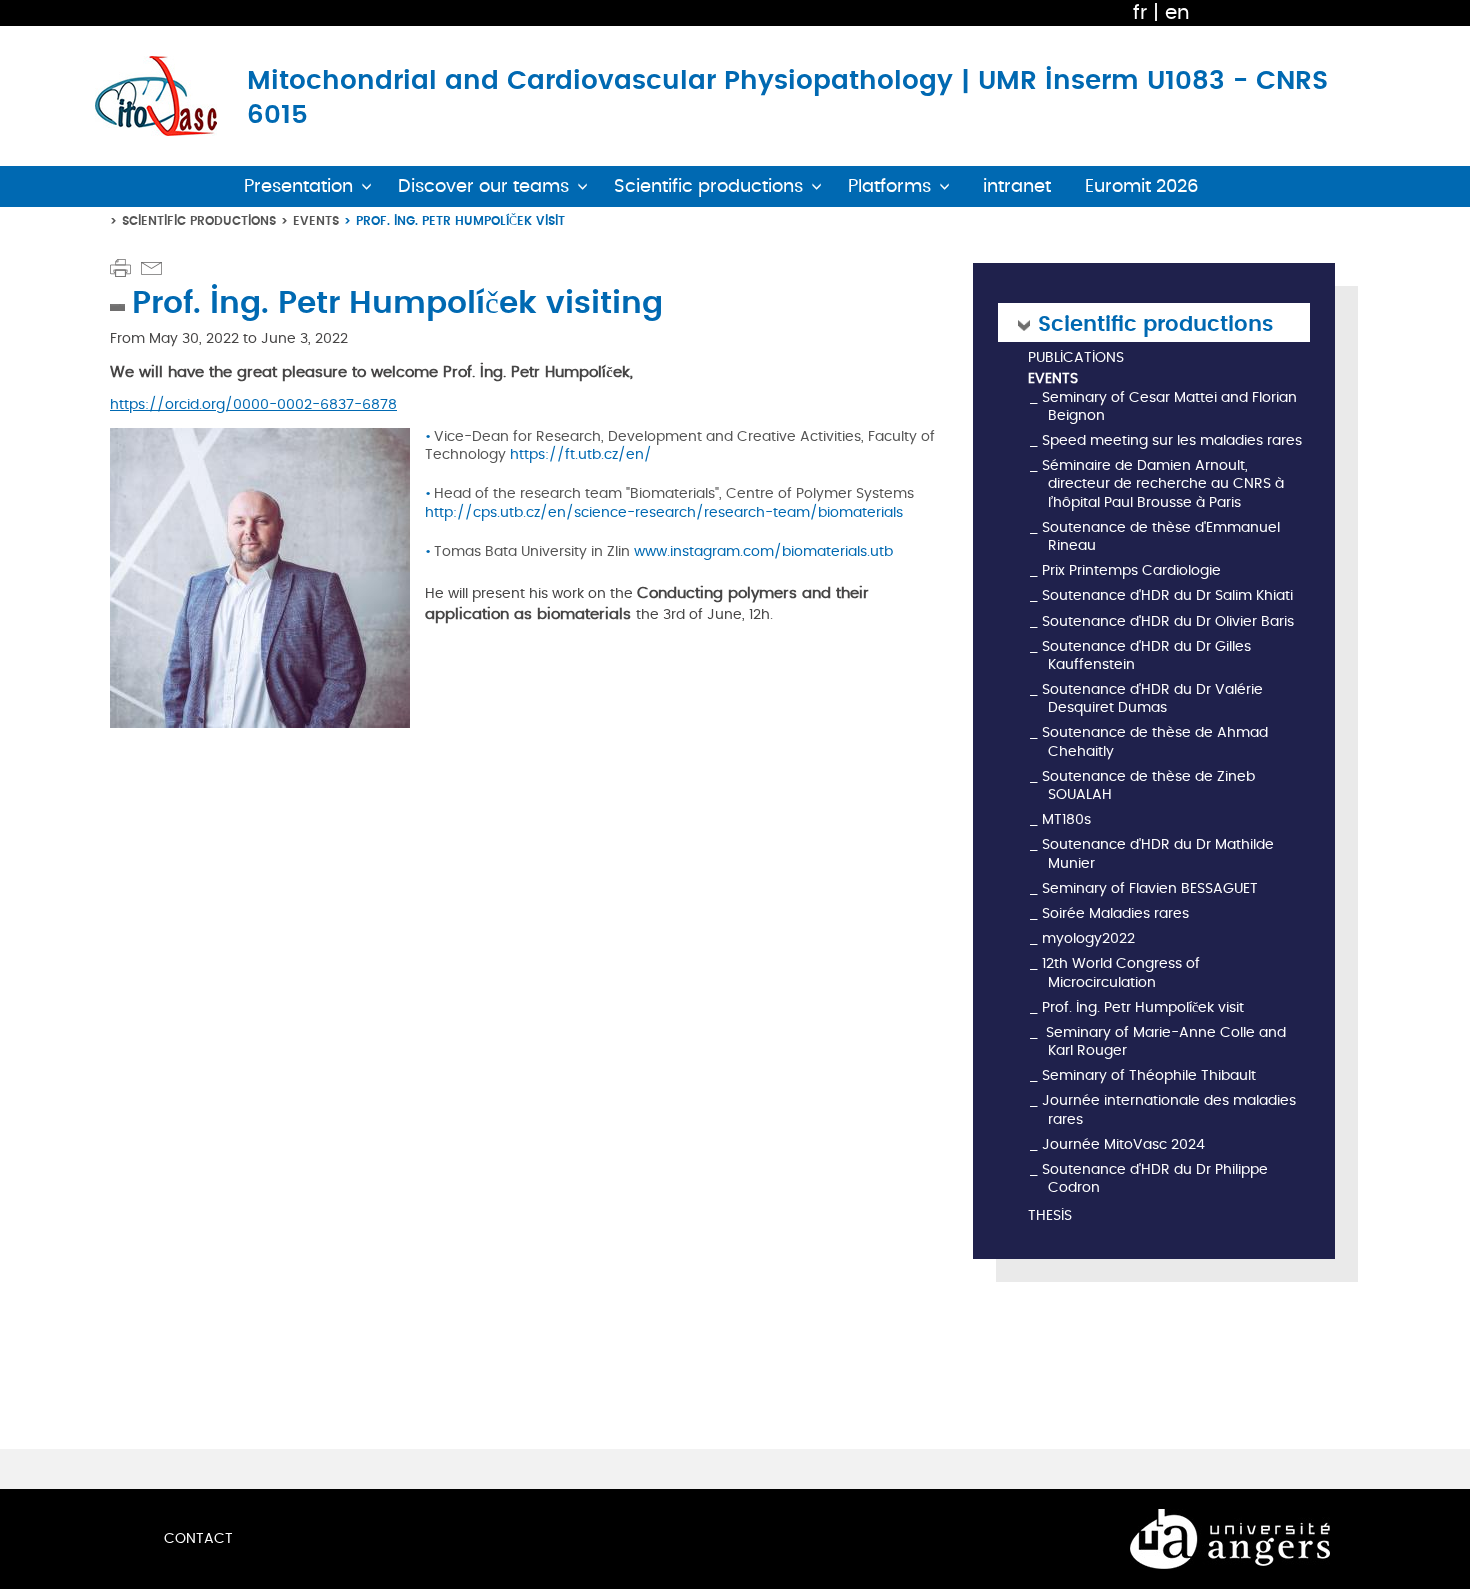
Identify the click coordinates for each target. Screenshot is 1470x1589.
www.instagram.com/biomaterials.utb (765, 551)
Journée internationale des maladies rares (1169, 1109)
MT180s (1066, 819)
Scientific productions (199, 220)
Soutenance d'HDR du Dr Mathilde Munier (1158, 853)
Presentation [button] (298, 186)
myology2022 (1088, 938)
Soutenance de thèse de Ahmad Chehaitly (1155, 741)
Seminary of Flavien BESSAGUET (1150, 888)
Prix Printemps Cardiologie (1131, 570)
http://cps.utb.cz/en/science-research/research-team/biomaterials (664, 512)
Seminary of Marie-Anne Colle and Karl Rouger (1164, 1041)
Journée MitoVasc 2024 (1123, 1144)
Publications (1076, 358)
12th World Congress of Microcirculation (1121, 972)
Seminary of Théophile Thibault (1149, 1075)
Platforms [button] (889, 186)
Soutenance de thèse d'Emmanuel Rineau (1161, 536)
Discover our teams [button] (483, 186)
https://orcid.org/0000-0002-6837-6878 (253, 404)
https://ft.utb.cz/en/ (581, 454)
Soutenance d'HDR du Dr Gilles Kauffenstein (1146, 655)
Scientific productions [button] (708, 186)
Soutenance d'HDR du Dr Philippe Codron (1155, 1178)
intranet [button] (1017, 186)
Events (316, 220)
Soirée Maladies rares (1115, 913)
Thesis (1050, 1216)
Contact (198, 1538)
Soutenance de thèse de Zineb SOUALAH (1148, 785)
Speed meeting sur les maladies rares (1172, 440)
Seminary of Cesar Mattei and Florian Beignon (1169, 406)
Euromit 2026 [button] (1142, 186)
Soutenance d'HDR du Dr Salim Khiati (1167, 595)
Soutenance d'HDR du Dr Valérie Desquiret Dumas (1152, 698)
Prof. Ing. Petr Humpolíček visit (1143, 1007)
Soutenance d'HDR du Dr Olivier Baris (1168, 621)
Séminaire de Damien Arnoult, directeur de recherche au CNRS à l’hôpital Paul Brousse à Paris (1163, 483)
